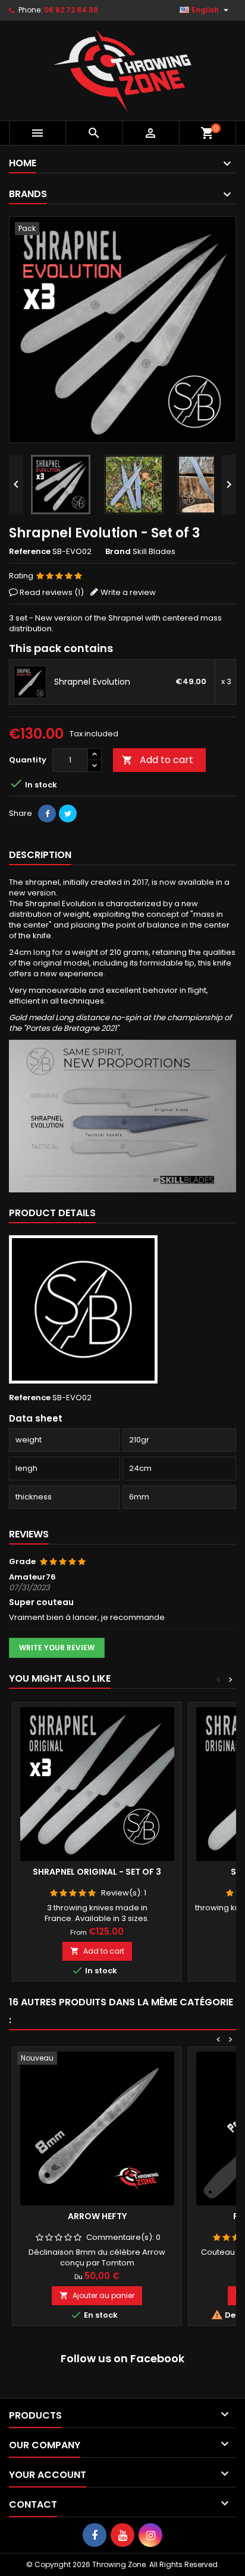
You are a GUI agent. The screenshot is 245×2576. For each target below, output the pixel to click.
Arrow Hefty (97, 2216)
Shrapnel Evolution (92, 682)
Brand (118, 552)
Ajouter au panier (97, 2295)
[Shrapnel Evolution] (30, 682)
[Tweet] (68, 814)
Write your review (57, 1648)
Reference (30, 552)
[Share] (47, 814)
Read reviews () (52, 592)
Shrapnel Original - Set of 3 (97, 1872)
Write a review (128, 592)
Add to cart (158, 760)
